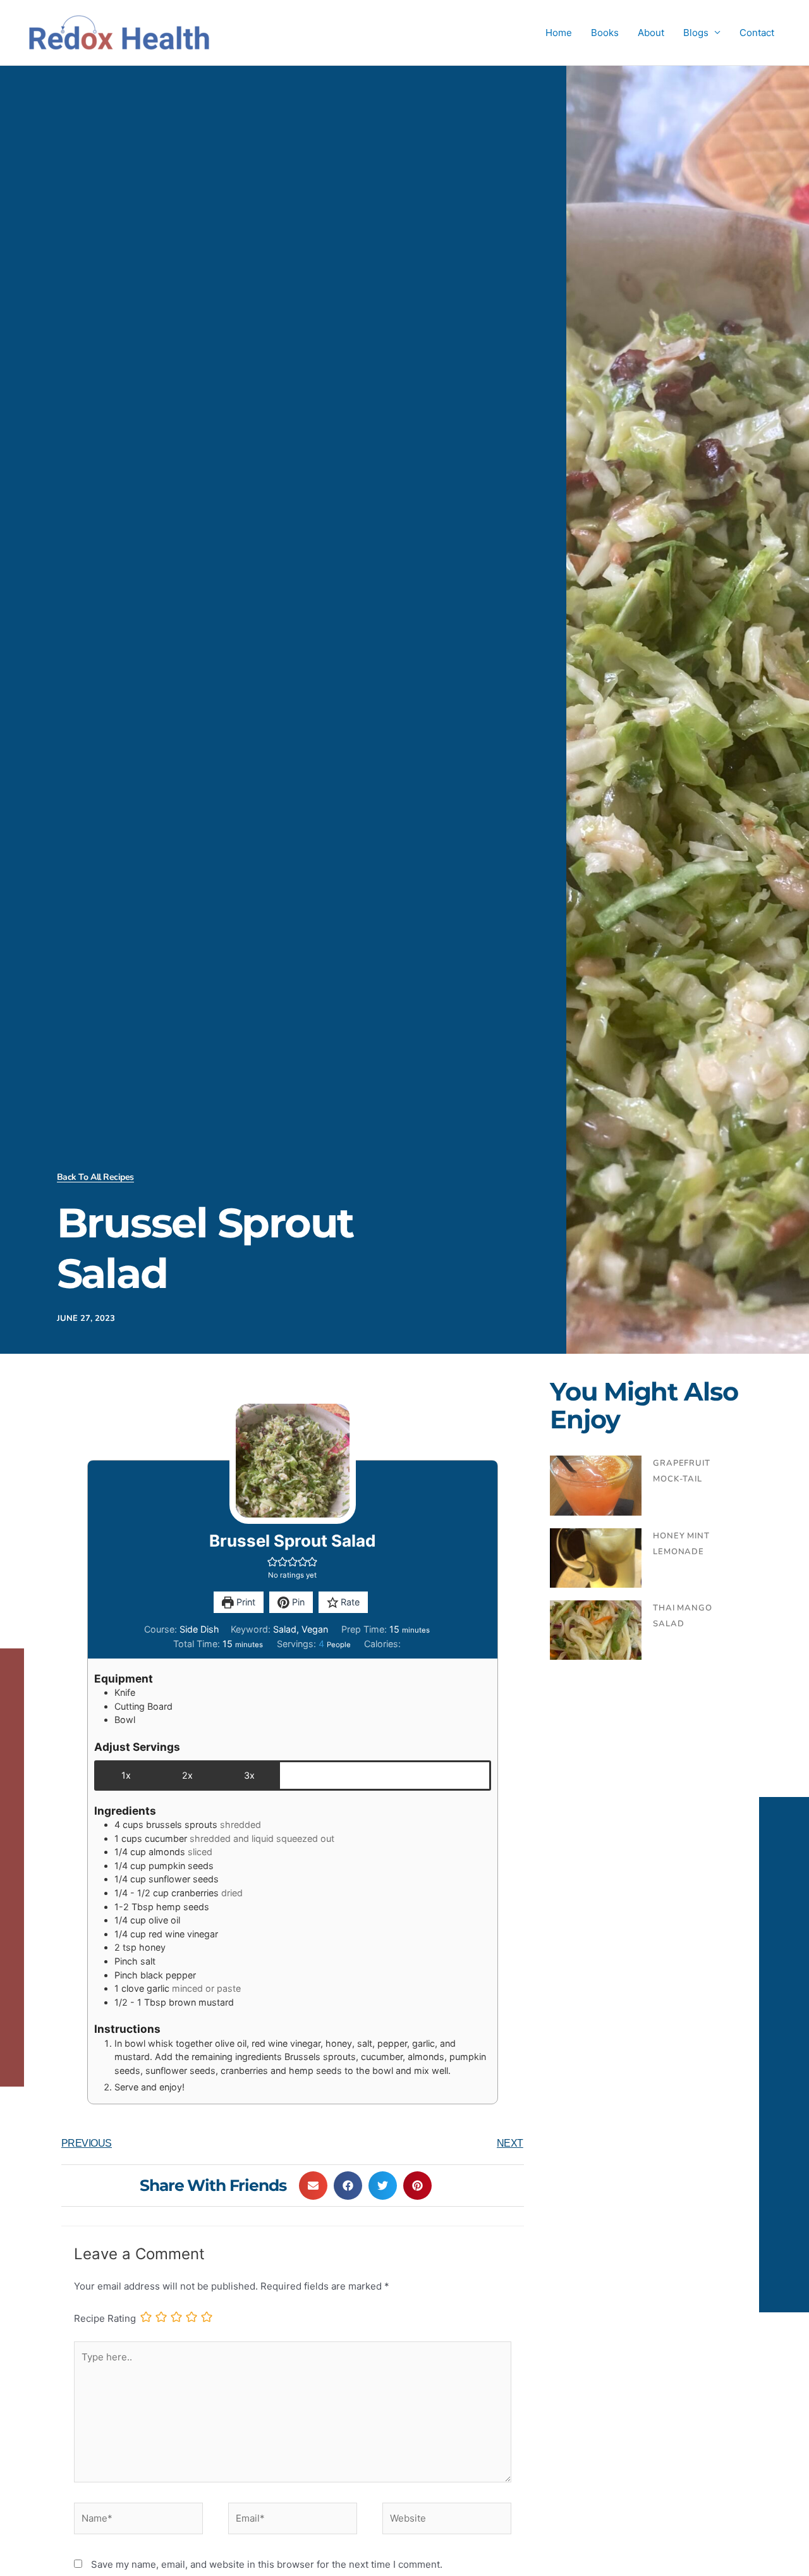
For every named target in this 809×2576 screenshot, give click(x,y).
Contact (757, 33)
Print (245, 1602)
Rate (349, 1602)
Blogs (696, 33)
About (651, 33)
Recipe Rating (105, 2318)
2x (187, 1775)
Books (605, 33)
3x (249, 1775)
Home (559, 33)
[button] (272, 1561)
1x (126, 1775)
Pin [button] (297, 1602)
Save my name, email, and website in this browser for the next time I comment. (267, 2564)
